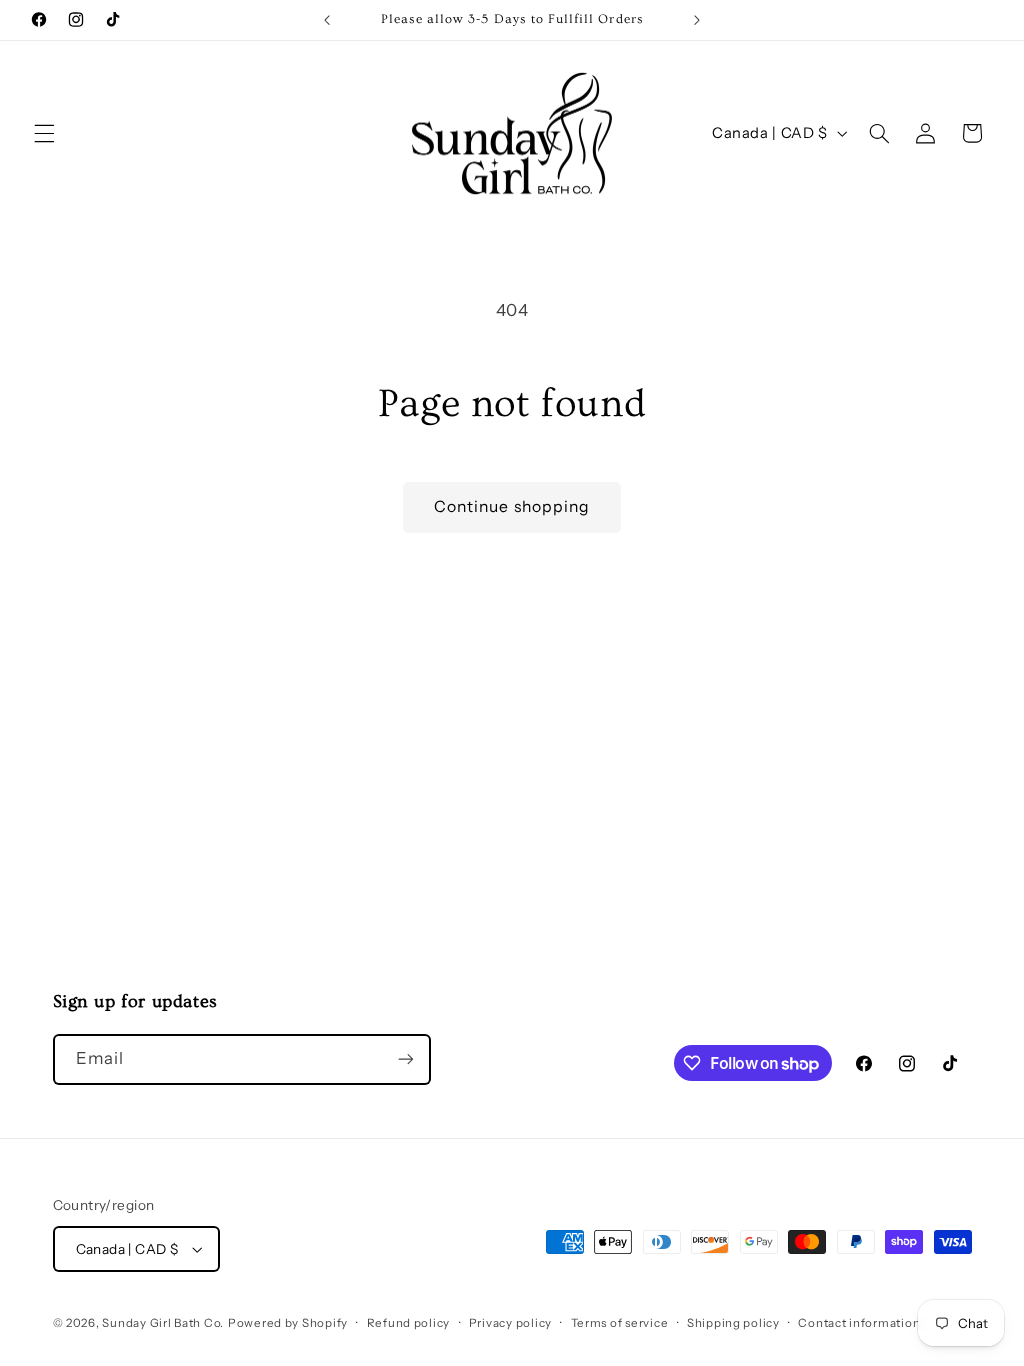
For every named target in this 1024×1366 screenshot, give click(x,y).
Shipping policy (733, 1323)
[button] (44, 133)
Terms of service (620, 1323)
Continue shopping (512, 506)
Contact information (859, 1323)
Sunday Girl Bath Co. (163, 1323)
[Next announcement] (697, 20)
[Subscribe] (405, 1059)
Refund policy (409, 1323)
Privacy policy (510, 1323)
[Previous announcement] (327, 20)
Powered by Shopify (288, 1323)
